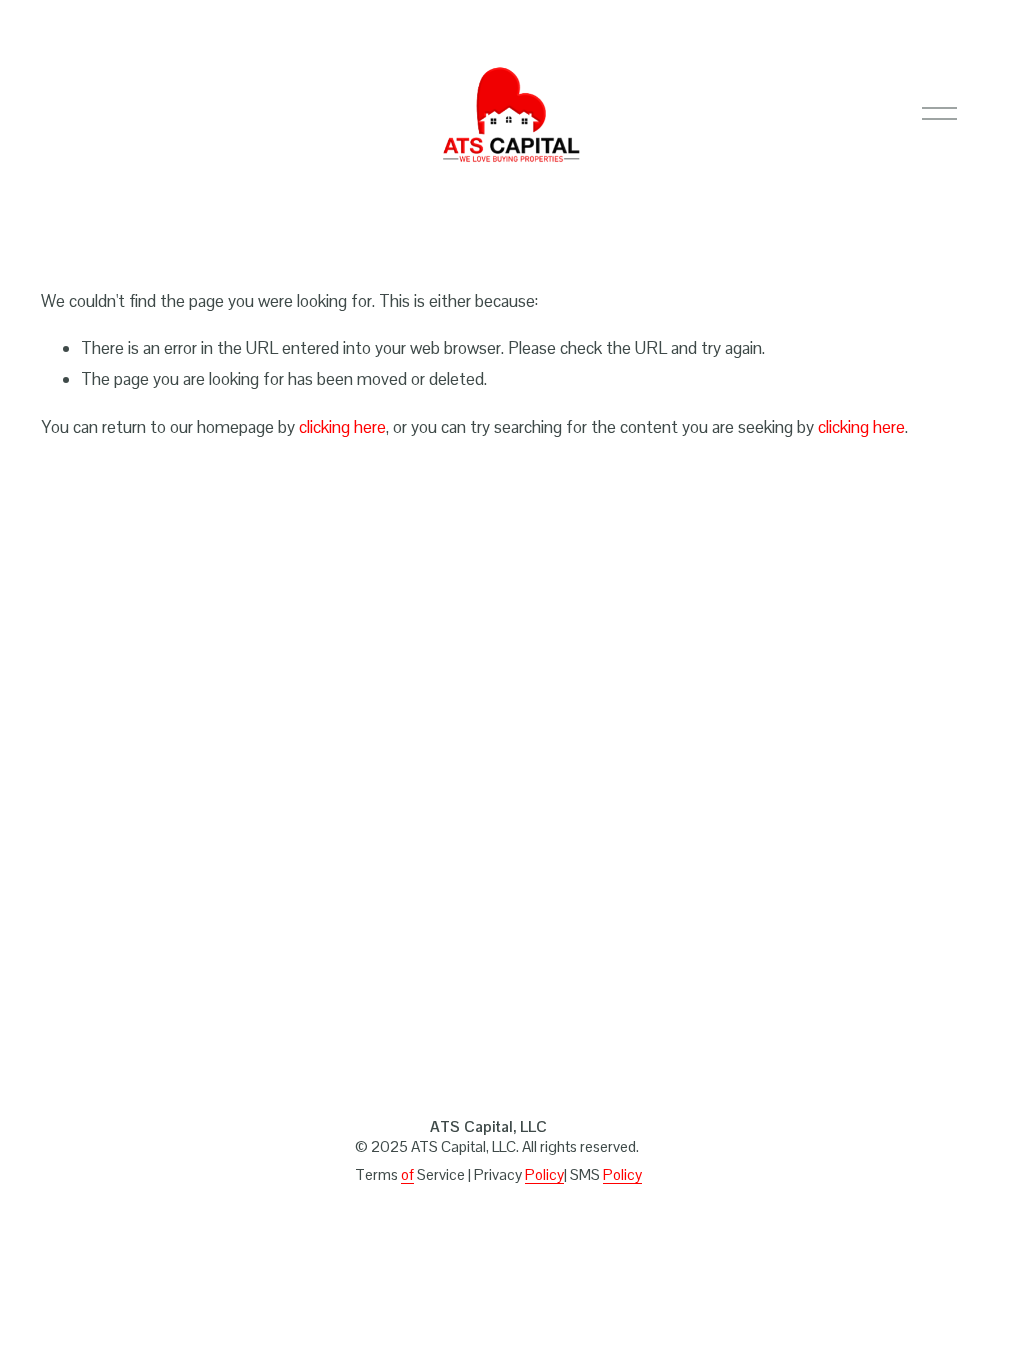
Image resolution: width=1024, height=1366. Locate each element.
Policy (544, 1174)
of (407, 1174)
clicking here (342, 427)
